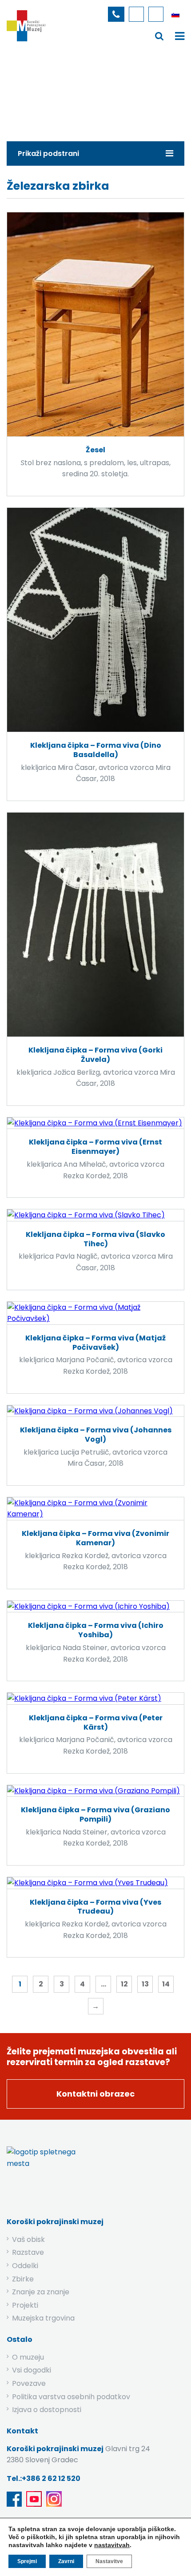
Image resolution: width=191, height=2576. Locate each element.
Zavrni (66, 2561)
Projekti (25, 2305)
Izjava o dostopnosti (47, 2410)
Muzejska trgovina (43, 2318)
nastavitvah (112, 2545)
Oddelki (25, 2266)
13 (145, 1984)
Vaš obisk (28, 2239)
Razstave (28, 2252)
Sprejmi (27, 2561)
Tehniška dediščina (125, 91)
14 (166, 1984)
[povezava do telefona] (116, 14)
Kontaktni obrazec (95, 2094)
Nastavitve (109, 2561)
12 (124, 1984)
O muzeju (28, 2357)
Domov (34, 91)
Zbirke (70, 91)
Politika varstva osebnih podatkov (71, 2397)
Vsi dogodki (32, 2370)
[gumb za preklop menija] (159, 36)
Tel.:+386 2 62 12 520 (44, 2478)
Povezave (29, 2383)
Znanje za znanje (41, 2292)
